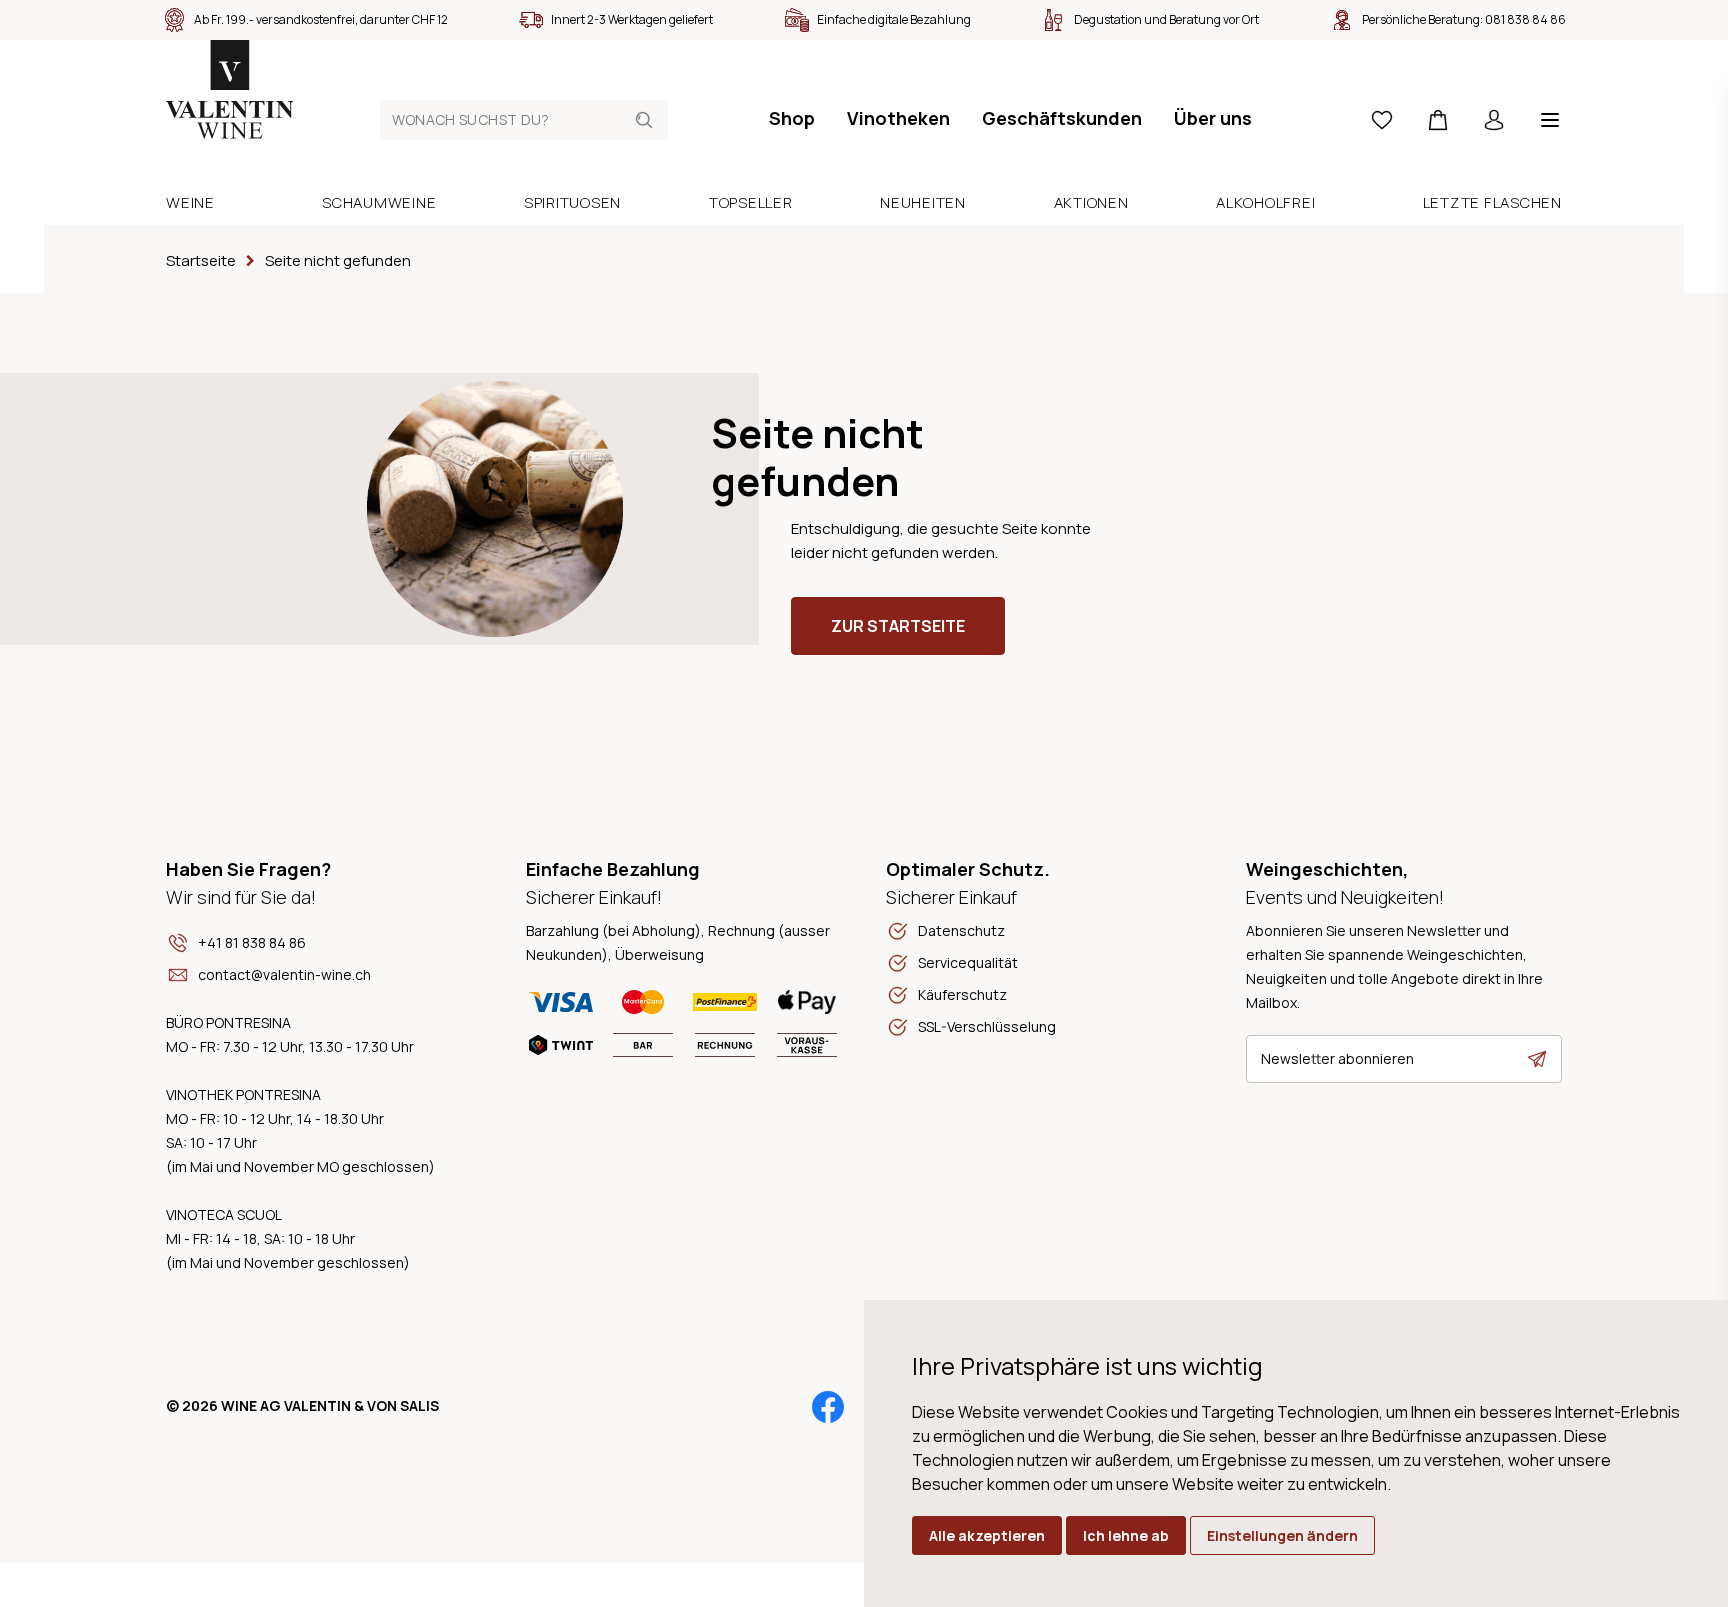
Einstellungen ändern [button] (1282, 1535)
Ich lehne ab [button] (1126, 1535)
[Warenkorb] (1438, 120)
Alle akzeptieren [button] (987, 1535)
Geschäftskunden (1062, 118)
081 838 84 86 (1525, 19)
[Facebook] (828, 1407)
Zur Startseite (898, 626)
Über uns (1213, 118)
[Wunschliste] (1382, 120)
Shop (792, 118)
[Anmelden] (1494, 120)
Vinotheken (898, 118)
